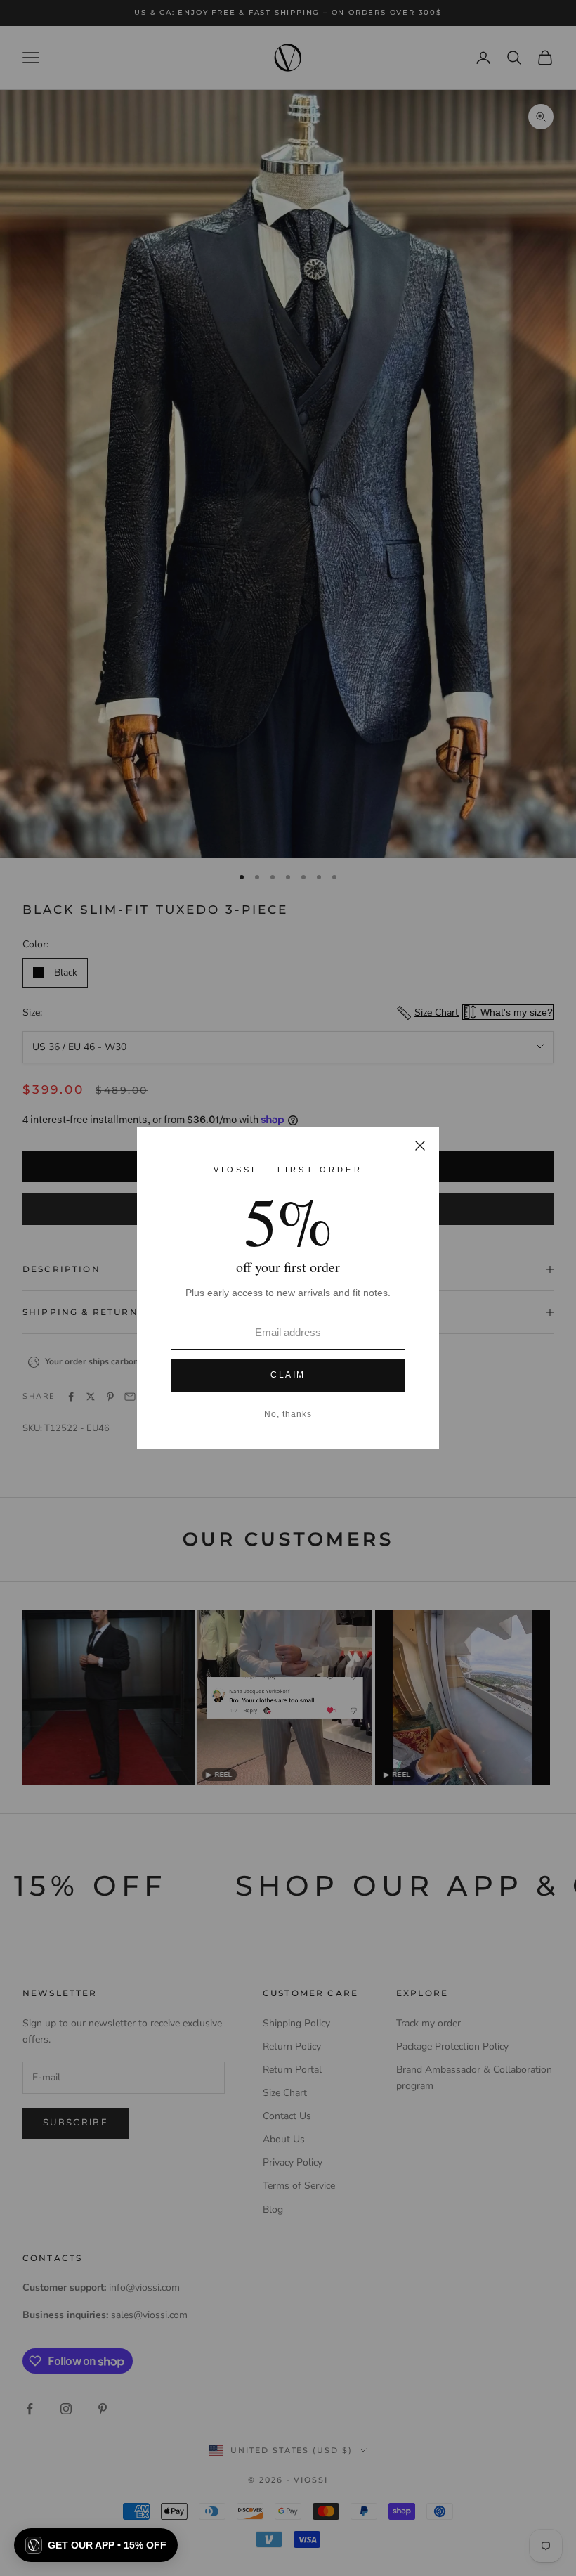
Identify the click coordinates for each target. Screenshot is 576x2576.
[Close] (420, 1146)
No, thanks (288, 1414)
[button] (96, 2545)
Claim (288, 1375)
